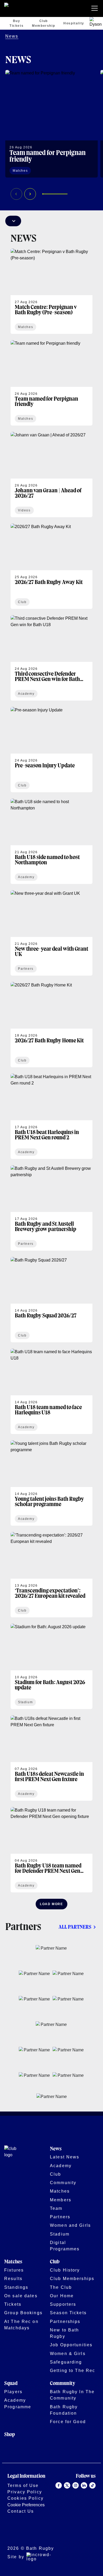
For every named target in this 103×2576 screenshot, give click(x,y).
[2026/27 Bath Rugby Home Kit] (51, 1025)
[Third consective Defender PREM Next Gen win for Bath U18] (51, 658)
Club (56, 2174)
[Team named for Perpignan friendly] (51, 124)
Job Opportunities (71, 2345)
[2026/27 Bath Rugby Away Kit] (51, 566)
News (12, 36)
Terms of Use (23, 2485)
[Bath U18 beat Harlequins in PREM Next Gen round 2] (51, 1116)
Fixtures (14, 2270)
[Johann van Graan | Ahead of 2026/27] (51, 475)
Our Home (62, 2296)
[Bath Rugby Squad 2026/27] (51, 1300)
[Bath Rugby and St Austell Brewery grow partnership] (51, 1208)
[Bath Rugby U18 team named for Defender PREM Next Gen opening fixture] (51, 1850)
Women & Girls (68, 2353)
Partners (60, 2217)
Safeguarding (66, 2362)
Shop (10, 2435)
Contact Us (21, 2511)
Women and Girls (70, 2225)
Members (61, 2200)
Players (13, 2392)
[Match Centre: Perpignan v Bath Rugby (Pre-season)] (51, 291)
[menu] (96, 8)
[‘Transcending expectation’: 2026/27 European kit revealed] (51, 1575)
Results (13, 2278)
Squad (11, 2384)
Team (56, 2208)
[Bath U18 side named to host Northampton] (51, 841)
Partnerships (65, 2321)
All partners (75, 1927)
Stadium (60, 2234)
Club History (65, 2270)
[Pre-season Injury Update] (51, 750)
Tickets (13, 2304)
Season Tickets (68, 2313)
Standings (16, 2287)
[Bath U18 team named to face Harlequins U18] (51, 1391)
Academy (61, 2166)
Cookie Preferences (26, 2505)
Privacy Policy (25, 2492)
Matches (60, 2191)
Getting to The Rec (72, 2370)
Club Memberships (72, 2278)
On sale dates (21, 2296)
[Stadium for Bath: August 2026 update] (51, 1666)
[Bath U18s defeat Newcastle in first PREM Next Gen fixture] (51, 1758)
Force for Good (68, 2422)
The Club (61, 2287)
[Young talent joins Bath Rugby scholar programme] (51, 1483)
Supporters (63, 2304)
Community (63, 2183)
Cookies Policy (25, 2498)
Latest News (65, 2157)
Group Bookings (23, 2313)
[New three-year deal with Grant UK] (51, 933)
